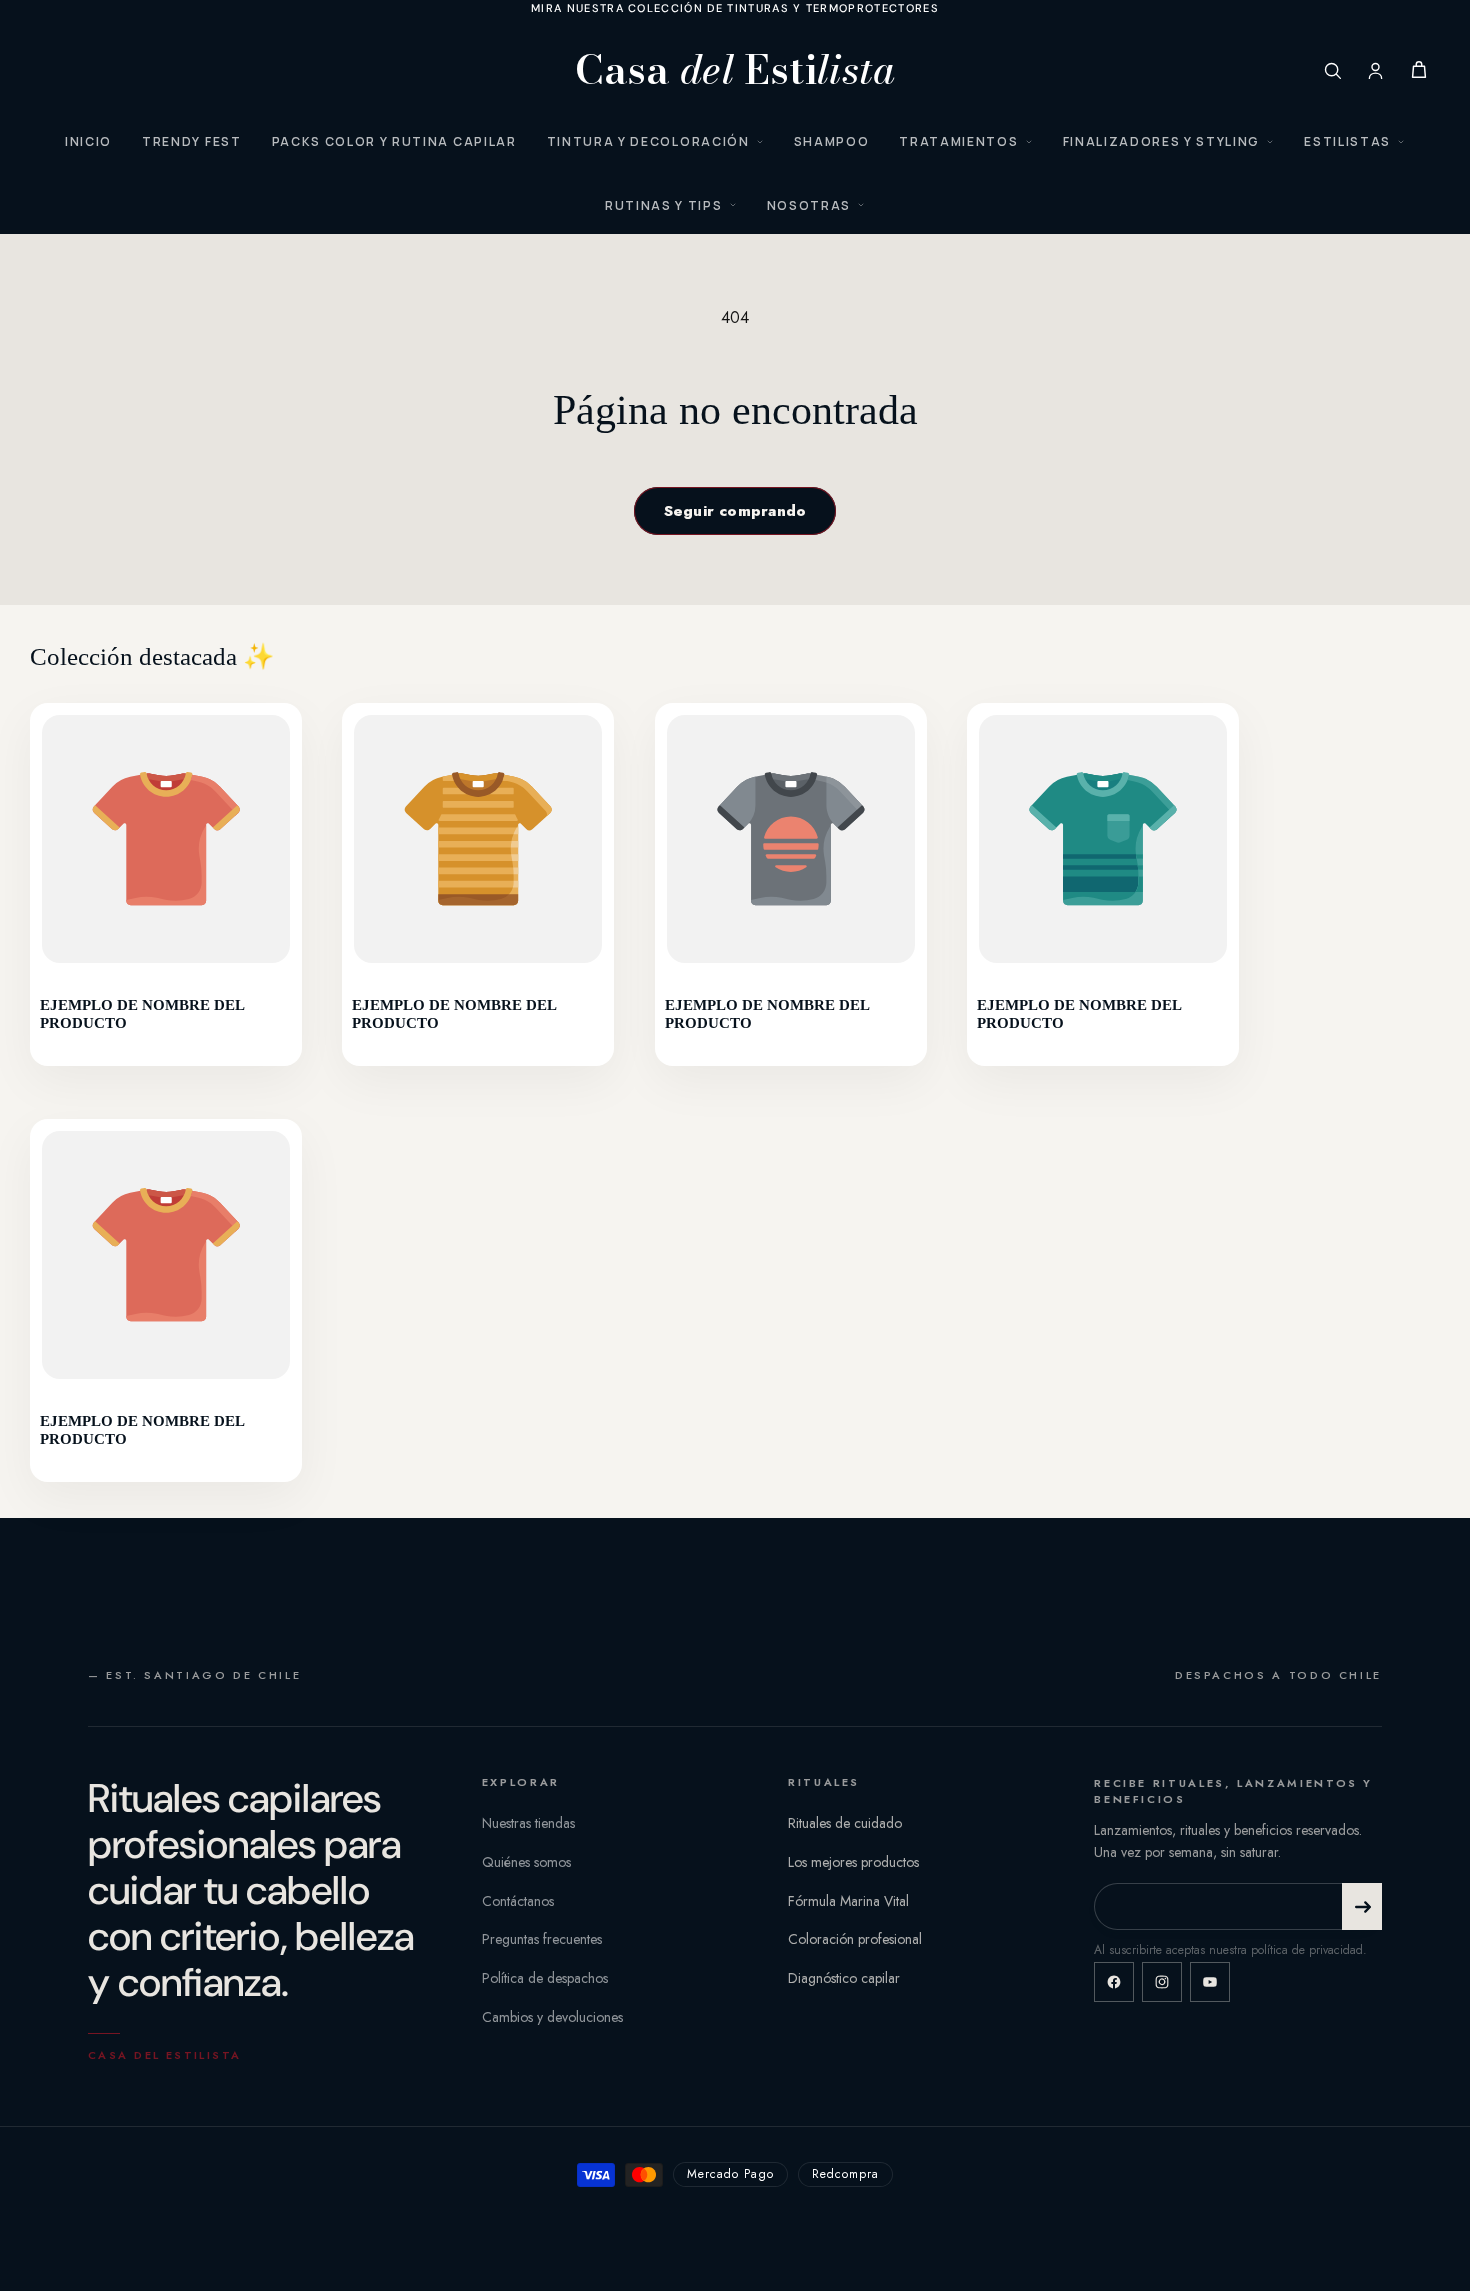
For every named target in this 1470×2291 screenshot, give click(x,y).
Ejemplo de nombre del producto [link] (142, 1015)
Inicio (88, 141)
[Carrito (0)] (1419, 70)
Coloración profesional (855, 1939)
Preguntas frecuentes (542, 1939)
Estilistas (1347, 141)
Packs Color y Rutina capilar (394, 141)
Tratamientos (958, 141)
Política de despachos (545, 1978)
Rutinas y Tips (664, 205)
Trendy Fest (191, 141)
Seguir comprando (735, 511)
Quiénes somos (526, 1862)
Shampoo (832, 141)
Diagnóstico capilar (844, 1978)
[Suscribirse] (1362, 1906)
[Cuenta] (1375, 70)
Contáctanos (518, 1901)
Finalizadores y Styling (1162, 141)
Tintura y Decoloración (648, 141)
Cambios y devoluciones (552, 2017)
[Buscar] (1332, 70)
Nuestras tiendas (528, 1823)
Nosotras (809, 205)
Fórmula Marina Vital (848, 1901)
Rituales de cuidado (845, 1823)
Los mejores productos (853, 1862)
